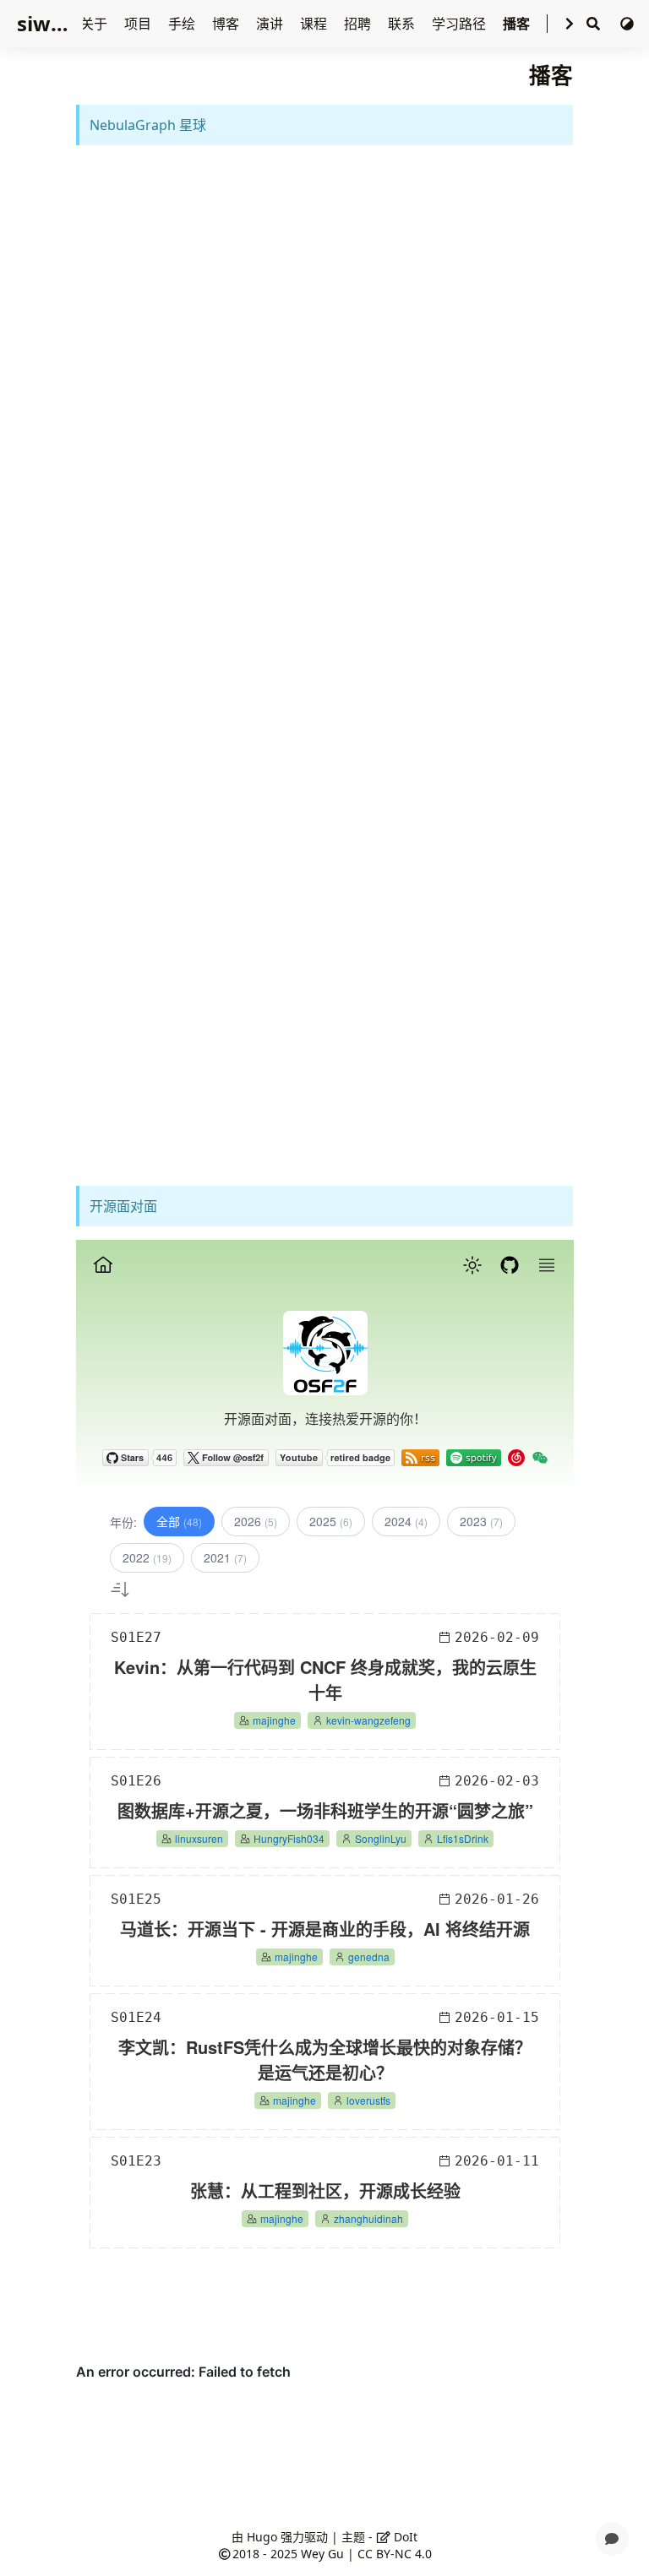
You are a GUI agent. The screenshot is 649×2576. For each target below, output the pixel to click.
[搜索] (593, 24)
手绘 (183, 24)
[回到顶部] (612, 2498)
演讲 (271, 24)
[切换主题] (627, 24)
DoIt (404, 2537)
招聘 (359, 24)
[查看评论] (612, 2539)
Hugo (262, 2537)
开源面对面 (123, 1206)
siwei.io (55, 23)
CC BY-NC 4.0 (395, 2554)
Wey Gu (322, 2554)
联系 (403, 24)
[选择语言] (570, 24)
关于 (95, 24)
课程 (315, 24)
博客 (227, 24)
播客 (518, 24)
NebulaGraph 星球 (148, 125)
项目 (139, 24)
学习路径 (461, 24)
